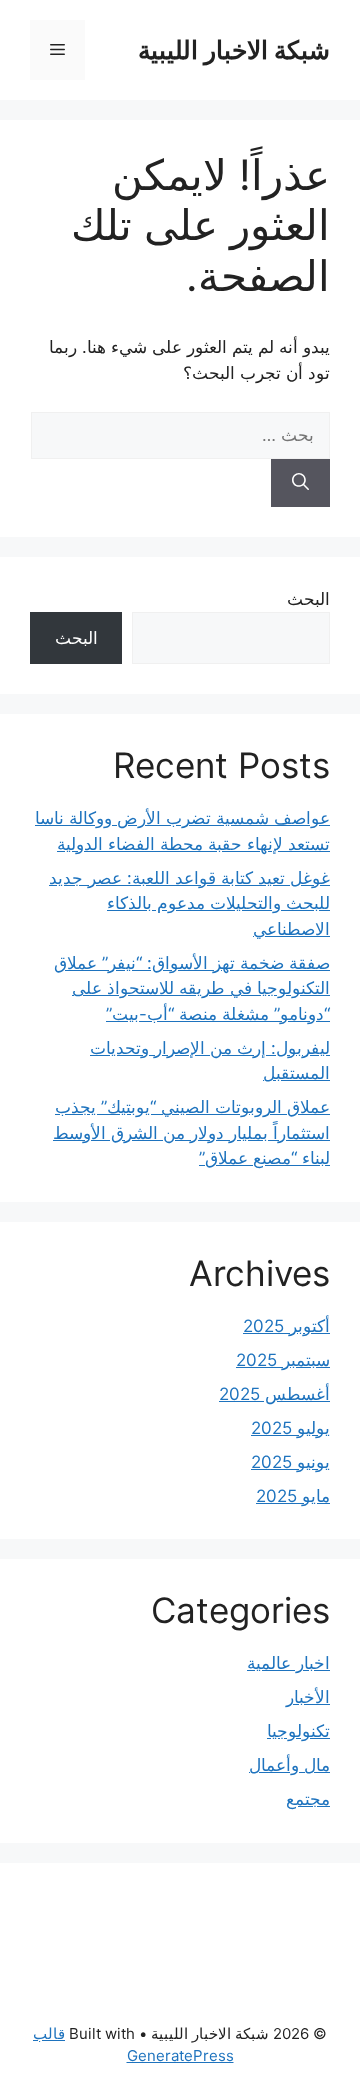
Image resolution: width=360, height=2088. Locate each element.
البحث (308, 599)
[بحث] (300, 483)
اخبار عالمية (288, 1663)
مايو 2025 (293, 1496)
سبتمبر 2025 (283, 1360)
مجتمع (308, 1799)
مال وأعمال (289, 1765)
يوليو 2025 (290, 1428)
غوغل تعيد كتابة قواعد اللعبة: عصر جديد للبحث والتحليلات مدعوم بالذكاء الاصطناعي (189, 903)
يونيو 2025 (290, 1462)
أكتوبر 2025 (286, 1326)
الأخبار (308, 1697)
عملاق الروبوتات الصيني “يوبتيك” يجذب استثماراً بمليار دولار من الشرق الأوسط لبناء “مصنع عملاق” (191, 1132)
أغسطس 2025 (274, 1394)
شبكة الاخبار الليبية (234, 50)
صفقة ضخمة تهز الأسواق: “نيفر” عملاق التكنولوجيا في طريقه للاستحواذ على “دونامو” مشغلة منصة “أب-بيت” (192, 988)
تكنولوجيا (298, 1731)
